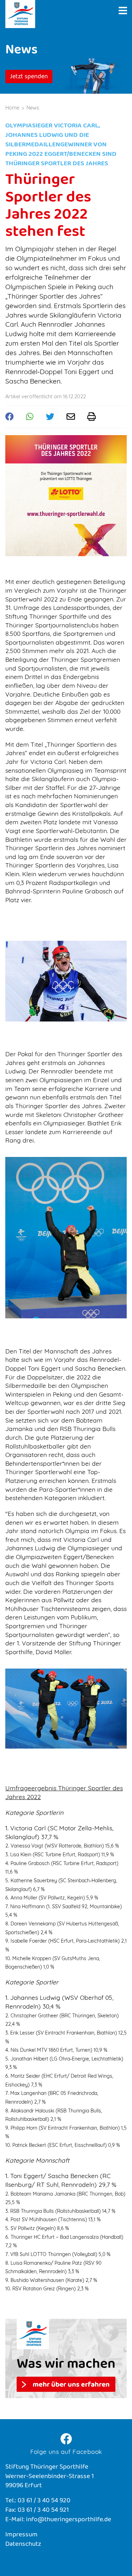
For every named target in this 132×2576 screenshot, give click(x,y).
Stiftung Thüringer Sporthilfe (20, 14)
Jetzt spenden (29, 77)
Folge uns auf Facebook (66, 2451)
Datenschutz (23, 2545)
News (33, 108)
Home (12, 108)
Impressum (21, 2535)
